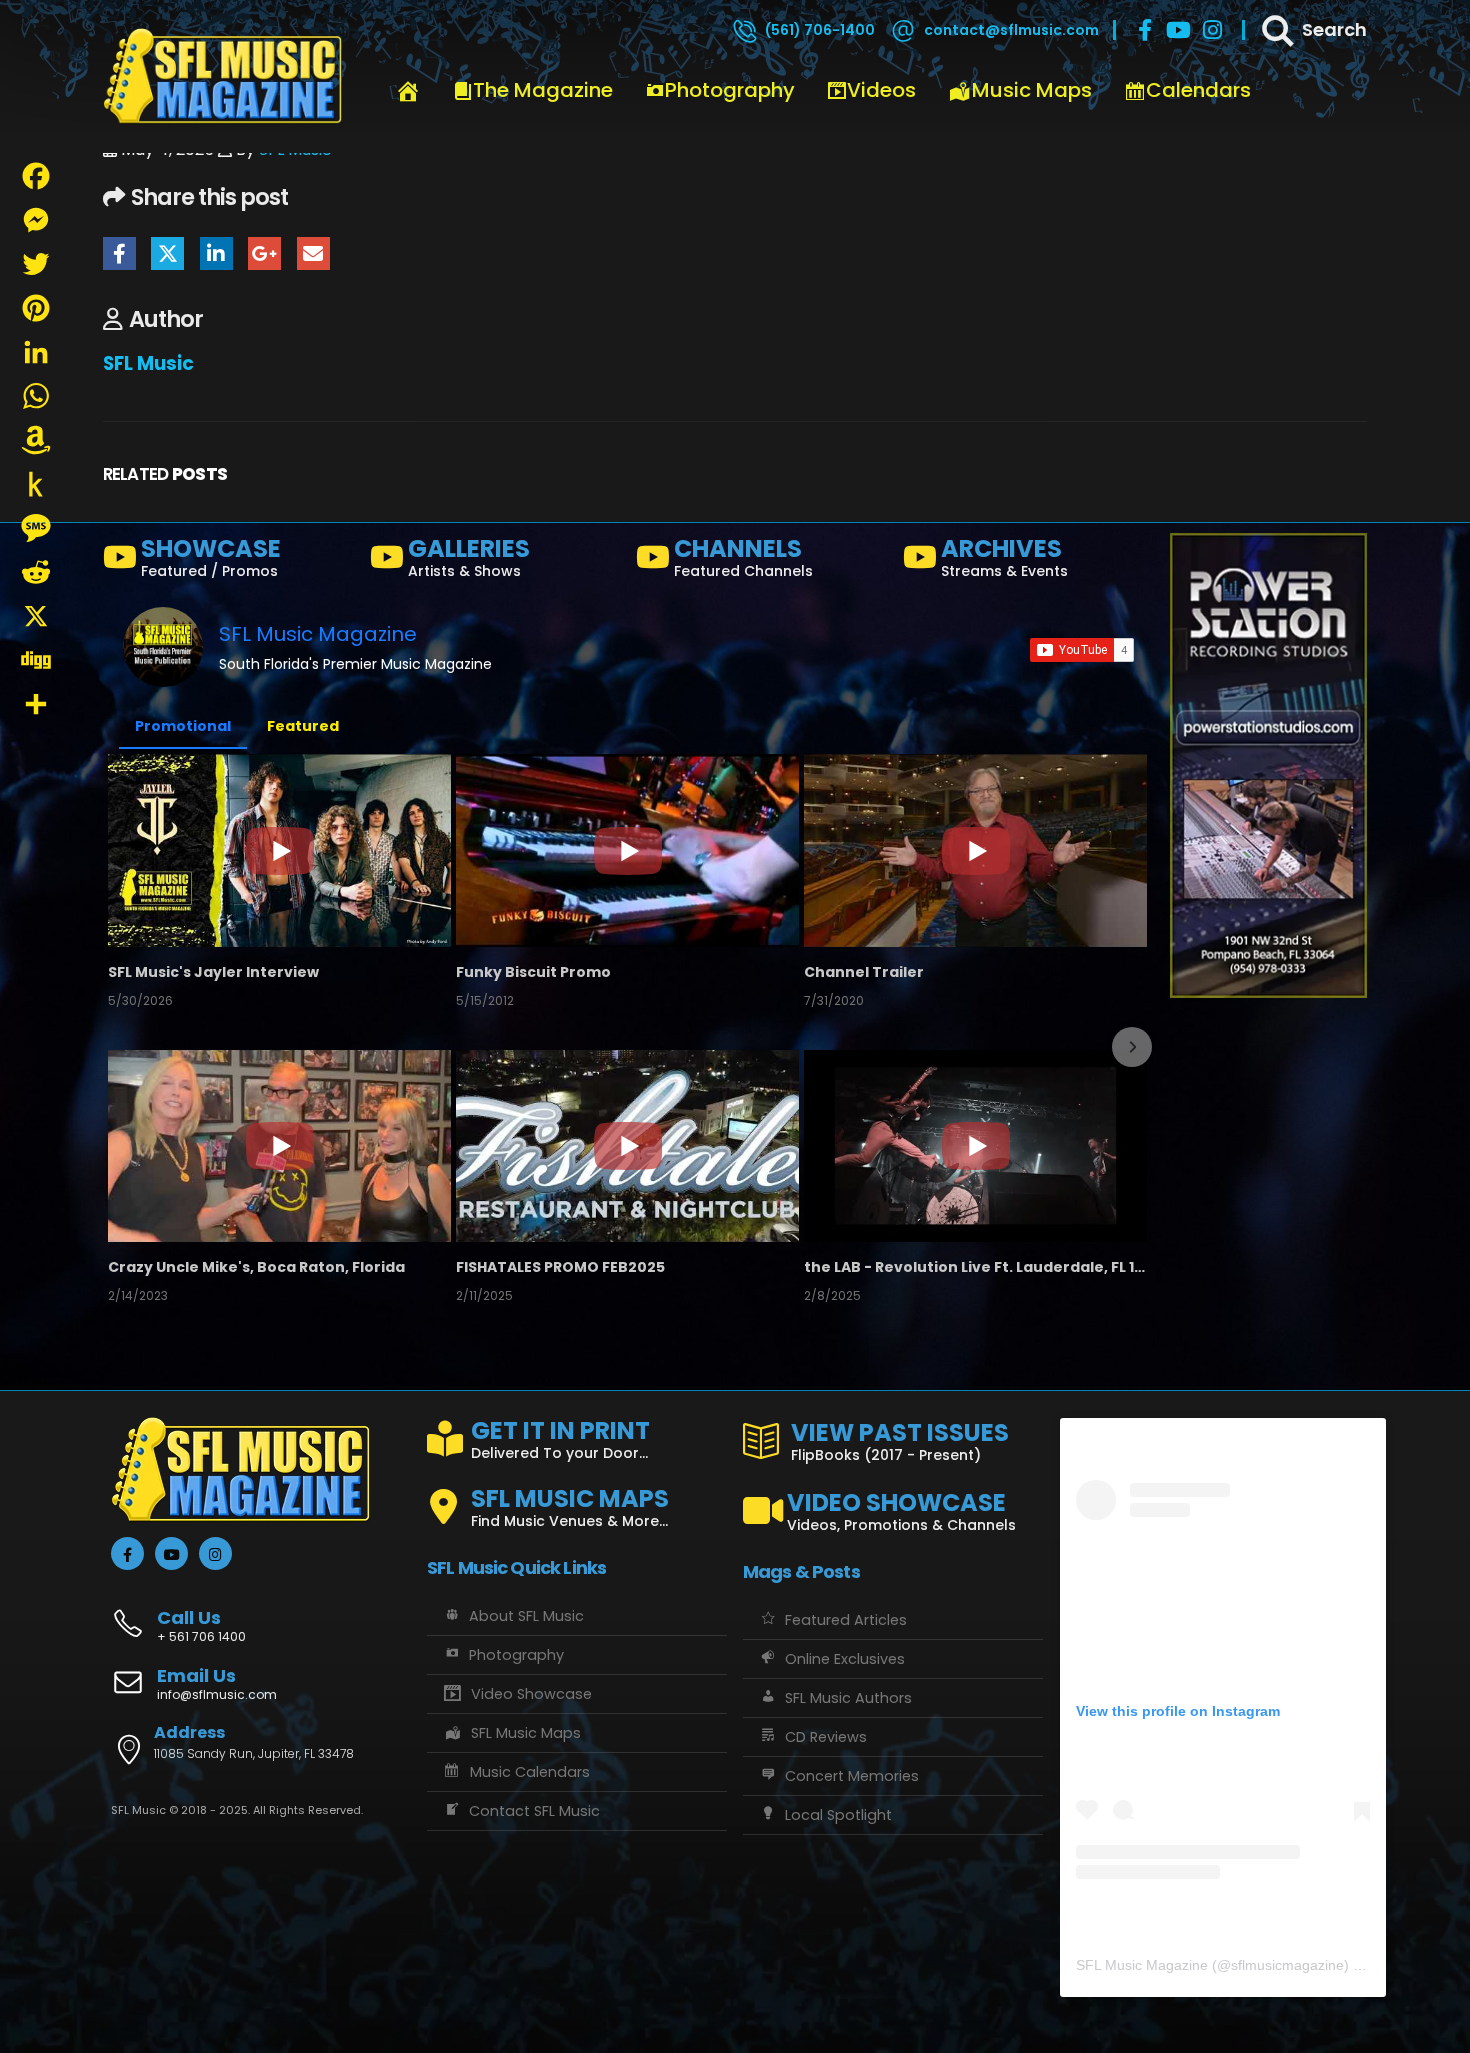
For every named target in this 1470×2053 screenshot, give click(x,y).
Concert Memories (852, 1776)
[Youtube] (1179, 30)
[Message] (36, 528)
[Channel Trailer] (975, 850)
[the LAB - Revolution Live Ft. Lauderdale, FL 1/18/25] (975, 1146)
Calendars (1198, 90)
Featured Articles (846, 1620)
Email (313, 253)
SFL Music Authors (848, 1698)
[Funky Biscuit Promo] (627, 850)
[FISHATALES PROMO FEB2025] (627, 1146)
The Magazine (543, 90)
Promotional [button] (183, 726)
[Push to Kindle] (36, 484)
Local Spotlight (838, 1815)
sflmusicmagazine (1287, 1965)
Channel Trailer (864, 972)
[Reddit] (36, 572)
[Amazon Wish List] (36, 440)
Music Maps (1032, 90)
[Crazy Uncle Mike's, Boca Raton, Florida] (279, 1146)
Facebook (119, 253)
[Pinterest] (36, 308)
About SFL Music (526, 1616)
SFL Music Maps (526, 1733)
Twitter (167, 253)
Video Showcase (531, 1694)
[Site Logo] (223, 77)
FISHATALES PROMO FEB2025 (560, 1267)
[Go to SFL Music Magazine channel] (163, 647)
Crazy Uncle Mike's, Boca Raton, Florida (256, 1267)
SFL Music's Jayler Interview (213, 972)
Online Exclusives (845, 1659)
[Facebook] (1145, 30)
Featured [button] (303, 726)
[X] (36, 616)
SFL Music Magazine (318, 634)
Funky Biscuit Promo (533, 972)
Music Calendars (530, 1772)
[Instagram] (1213, 30)
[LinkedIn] (36, 352)
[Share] (36, 704)
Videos (881, 90)
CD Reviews (826, 1737)
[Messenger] (36, 220)
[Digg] (36, 660)
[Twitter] (36, 264)
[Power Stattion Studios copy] (1268, 765)
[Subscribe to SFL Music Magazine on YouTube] (1082, 650)
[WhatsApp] (36, 396)
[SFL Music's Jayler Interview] (279, 850)
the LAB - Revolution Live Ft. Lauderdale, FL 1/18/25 (975, 1267)
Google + (264, 253)
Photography (730, 90)
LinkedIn (216, 253)
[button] (125, 1047)
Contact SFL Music (534, 1811)
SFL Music (148, 363)
